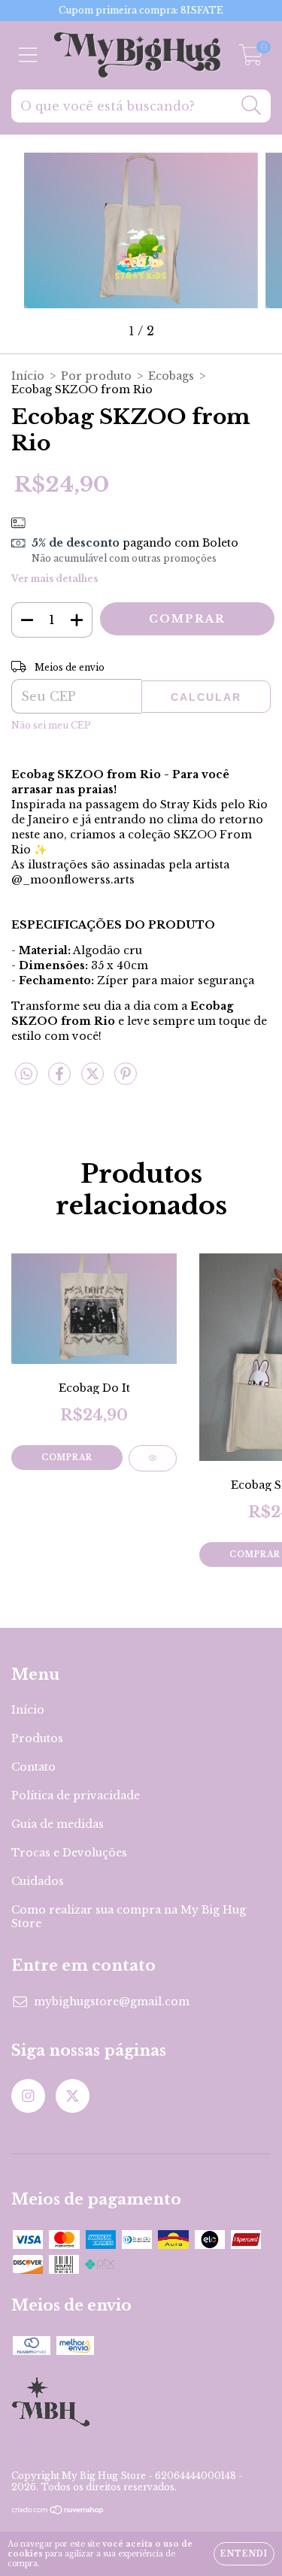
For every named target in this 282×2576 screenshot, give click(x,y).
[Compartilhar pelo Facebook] (61, 1080)
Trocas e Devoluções (69, 1853)
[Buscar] (252, 106)
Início (28, 376)
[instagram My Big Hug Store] (28, 2096)
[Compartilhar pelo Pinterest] (126, 1080)
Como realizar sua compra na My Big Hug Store (129, 1917)
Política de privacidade (76, 1796)
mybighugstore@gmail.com (112, 2002)
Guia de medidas (58, 1824)
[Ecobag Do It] (153, 1458)
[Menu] (28, 55)
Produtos (37, 1738)
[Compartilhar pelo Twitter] (94, 1080)
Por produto (96, 376)
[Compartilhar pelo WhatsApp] (26, 1074)
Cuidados (38, 1881)
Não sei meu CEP (51, 725)
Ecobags (171, 376)
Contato (33, 1767)
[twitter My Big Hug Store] (73, 2096)
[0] (251, 59)
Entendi (244, 2554)
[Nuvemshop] (58, 2511)
